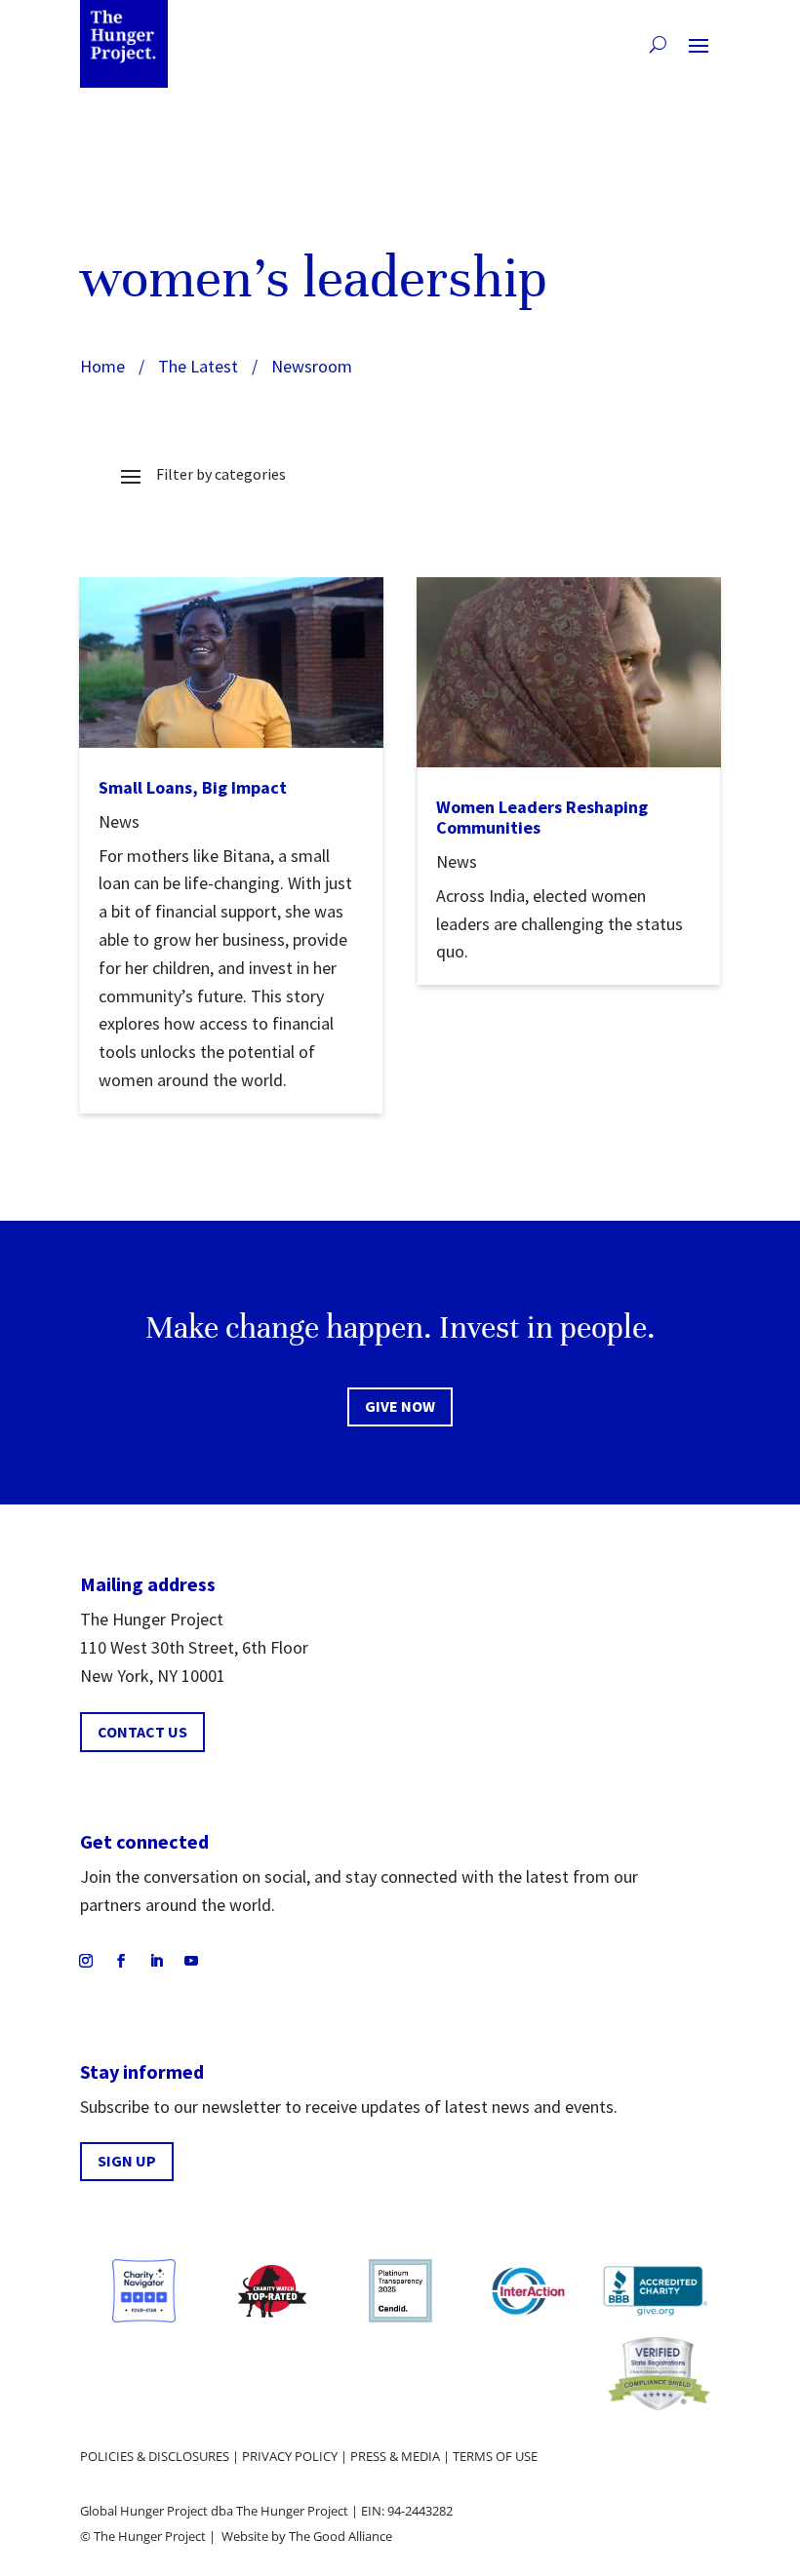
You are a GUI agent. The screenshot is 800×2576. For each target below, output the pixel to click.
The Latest (198, 366)
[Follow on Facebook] (121, 1961)
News (119, 821)
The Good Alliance (340, 2536)
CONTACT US (142, 1732)
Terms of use (495, 2456)
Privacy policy (290, 2456)
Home (102, 366)
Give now (400, 1406)
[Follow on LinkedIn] (156, 1961)
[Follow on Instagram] (86, 1961)
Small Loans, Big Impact (193, 787)
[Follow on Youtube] (191, 1961)
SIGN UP (127, 2161)
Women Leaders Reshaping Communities (542, 818)
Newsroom (312, 366)
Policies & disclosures (155, 2456)
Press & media (395, 2456)
